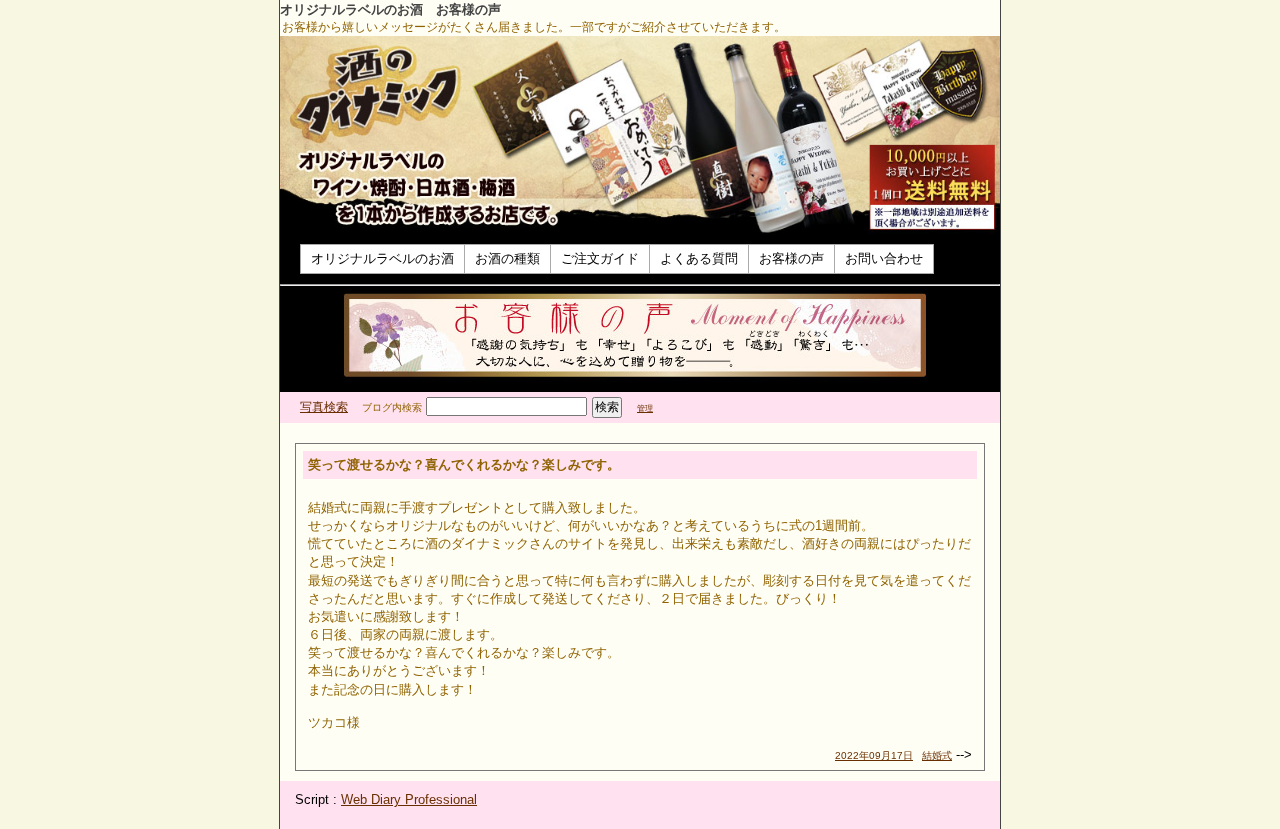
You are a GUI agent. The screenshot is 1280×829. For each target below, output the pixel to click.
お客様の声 (791, 258)
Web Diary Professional (409, 799)
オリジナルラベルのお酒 (382, 258)
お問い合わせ (884, 258)
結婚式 (937, 755)
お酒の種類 (507, 258)
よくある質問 (699, 258)
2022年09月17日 (874, 755)
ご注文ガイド (600, 258)
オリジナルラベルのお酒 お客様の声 (390, 9)
